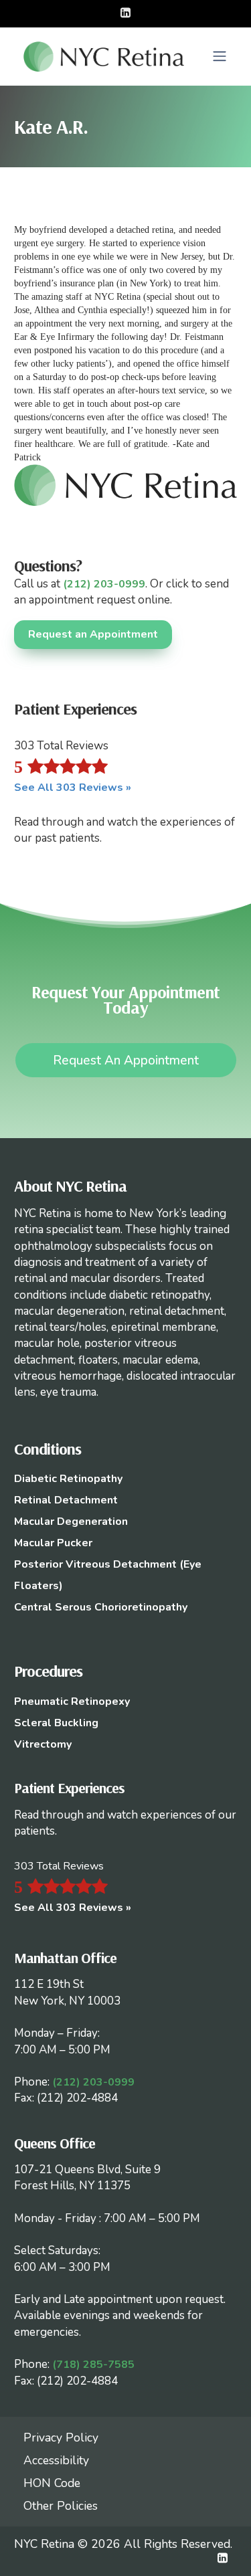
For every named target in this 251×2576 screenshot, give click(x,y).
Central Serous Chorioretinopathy (101, 1607)
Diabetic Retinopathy (68, 1479)
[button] (220, 56)
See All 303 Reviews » (73, 788)
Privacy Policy (61, 2437)
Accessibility (56, 2460)
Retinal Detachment (66, 1500)
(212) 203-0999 (104, 584)
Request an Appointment (93, 634)
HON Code (52, 2483)
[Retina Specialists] (104, 56)
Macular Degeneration (71, 1522)
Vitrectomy (43, 1744)
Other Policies (61, 2506)
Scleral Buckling (56, 1723)
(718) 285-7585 (93, 2365)
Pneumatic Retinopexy (72, 1701)
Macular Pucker (53, 1543)
